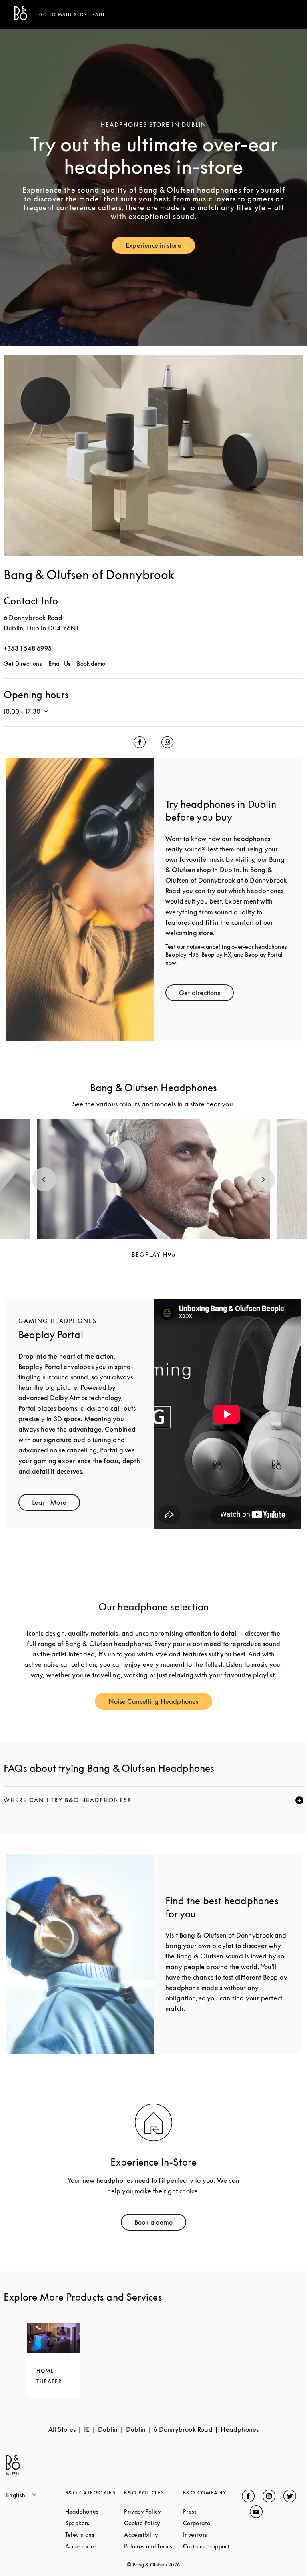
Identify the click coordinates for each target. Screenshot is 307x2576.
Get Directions (23, 664)
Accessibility (153, 2535)
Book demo (91, 664)
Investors (213, 2535)
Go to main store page (73, 14)
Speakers (95, 2523)
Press (213, 2511)
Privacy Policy (153, 2511)
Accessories (95, 2546)
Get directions (206, 995)
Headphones (95, 2511)
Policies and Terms (153, 2546)
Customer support (213, 2546)
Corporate (213, 2523)
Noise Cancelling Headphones (160, 1703)
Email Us (60, 664)
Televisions (95, 2535)
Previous (44, 1179)
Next (263, 1179)
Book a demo (160, 2224)
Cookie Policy (153, 2523)
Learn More (56, 1504)
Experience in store (160, 247)
